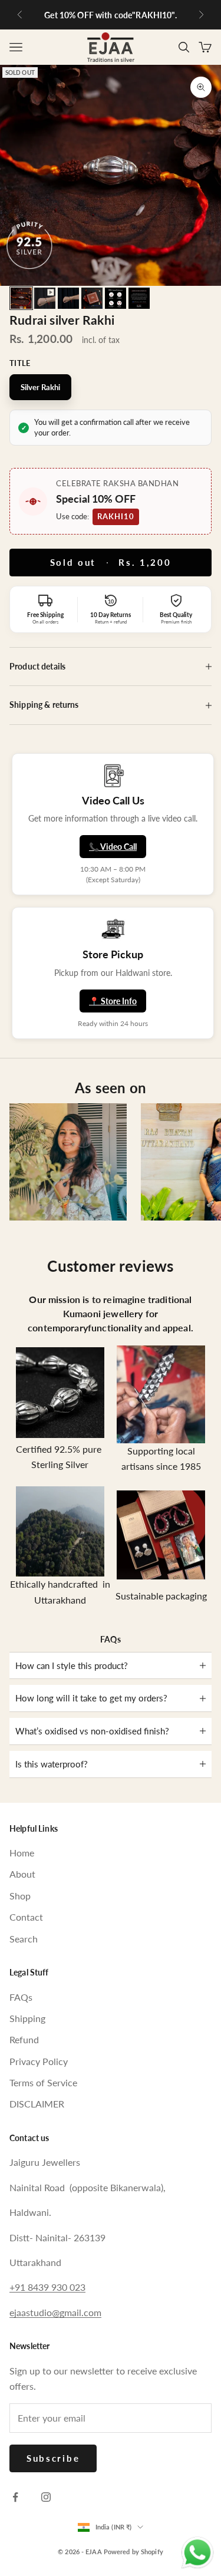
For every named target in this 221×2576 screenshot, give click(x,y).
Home (22, 1853)
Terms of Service (43, 2082)
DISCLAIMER (37, 2104)
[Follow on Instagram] (46, 2497)
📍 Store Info (113, 1001)
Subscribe (53, 2458)
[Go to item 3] (68, 298)
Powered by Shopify (133, 2552)
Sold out (111, 562)
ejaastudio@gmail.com (55, 2312)
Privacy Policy (39, 2061)
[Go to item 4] (92, 298)
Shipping (27, 2018)
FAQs (21, 1997)
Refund (24, 2039)
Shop (20, 1896)
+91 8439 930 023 (47, 2287)
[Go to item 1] (21, 298)
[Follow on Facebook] (15, 2497)
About (22, 1874)
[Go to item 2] (45, 298)
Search (24, 1939)
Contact (26, 1917)
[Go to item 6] (139, 298)
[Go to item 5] (116, 298)
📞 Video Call (113, 847)
